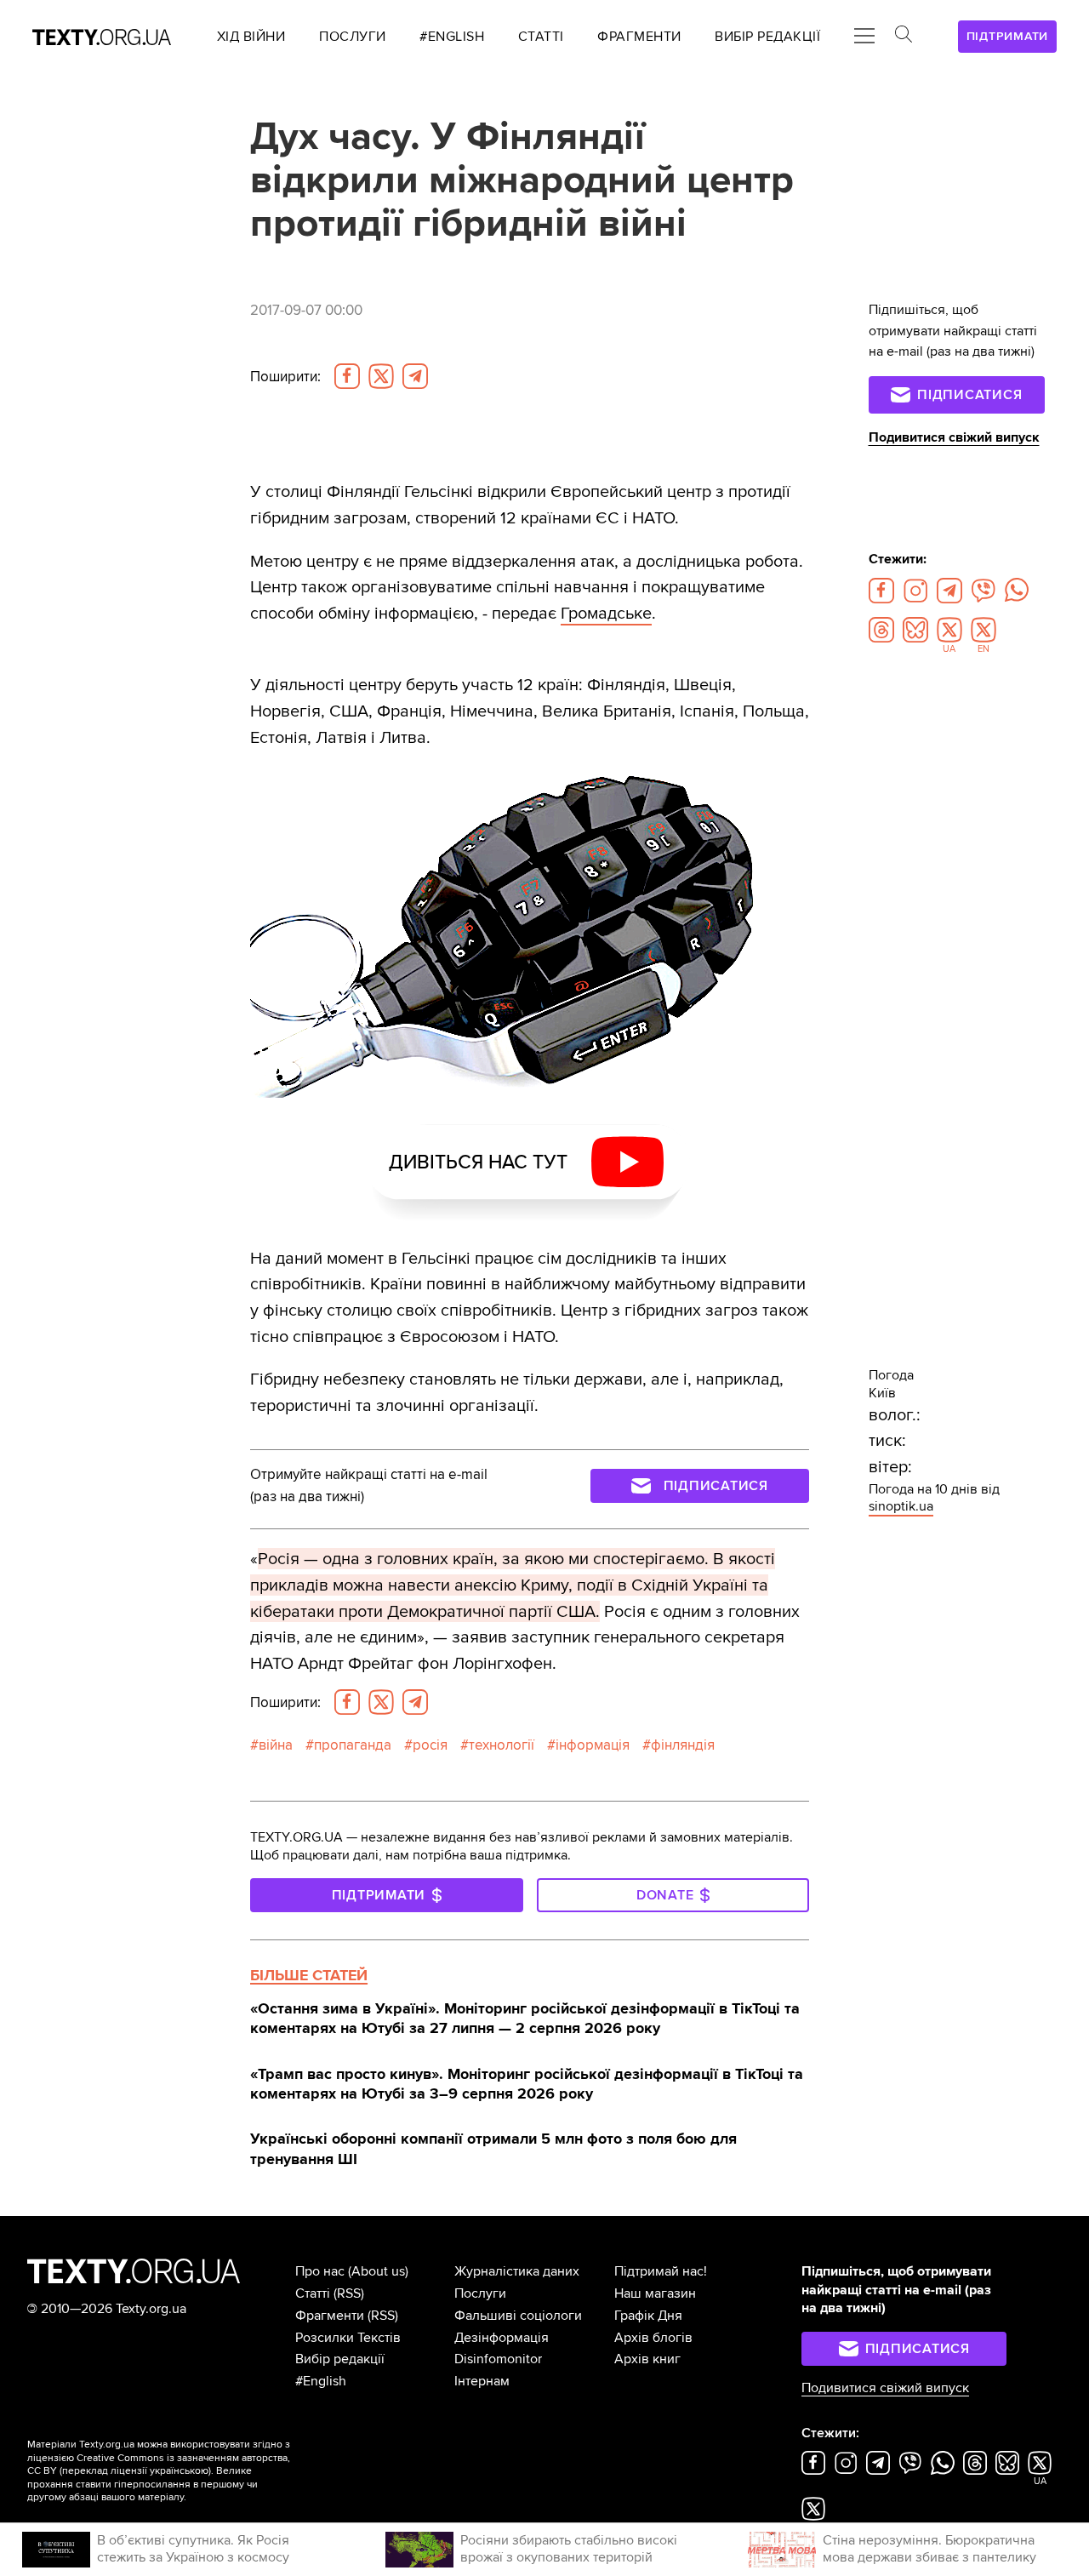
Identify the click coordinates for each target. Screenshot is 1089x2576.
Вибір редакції (340, 2359)
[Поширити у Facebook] (347, 376)
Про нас (320, 2271)
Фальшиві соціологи (518, 2316)
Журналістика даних (517, 2271)
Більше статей (309, 1975)
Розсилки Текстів (348, 2338)
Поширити (285, 377)
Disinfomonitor (498, 2359)
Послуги (480, 2293)
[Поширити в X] (381, 376)
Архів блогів (653, 2338)
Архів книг (647, 2359)
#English (321, 2381)
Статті (313, 2293)
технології (502, 1745)
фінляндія (683, 1745)
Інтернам (482, 2381)
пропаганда (353, 1745)
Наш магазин (655, 2293)
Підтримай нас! (661, 2271)
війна (276, 1745)
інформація (593, 1745)
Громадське (606, 613)
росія (430, 1745)
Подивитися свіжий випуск (954, 437)
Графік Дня (648, 2316)
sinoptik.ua (901, 1506)
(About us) (378, 2271)
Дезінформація (502, 2338)
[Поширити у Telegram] (415, 376)
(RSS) (349, 2293)
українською (179, 2471)
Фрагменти (330, 2316)
